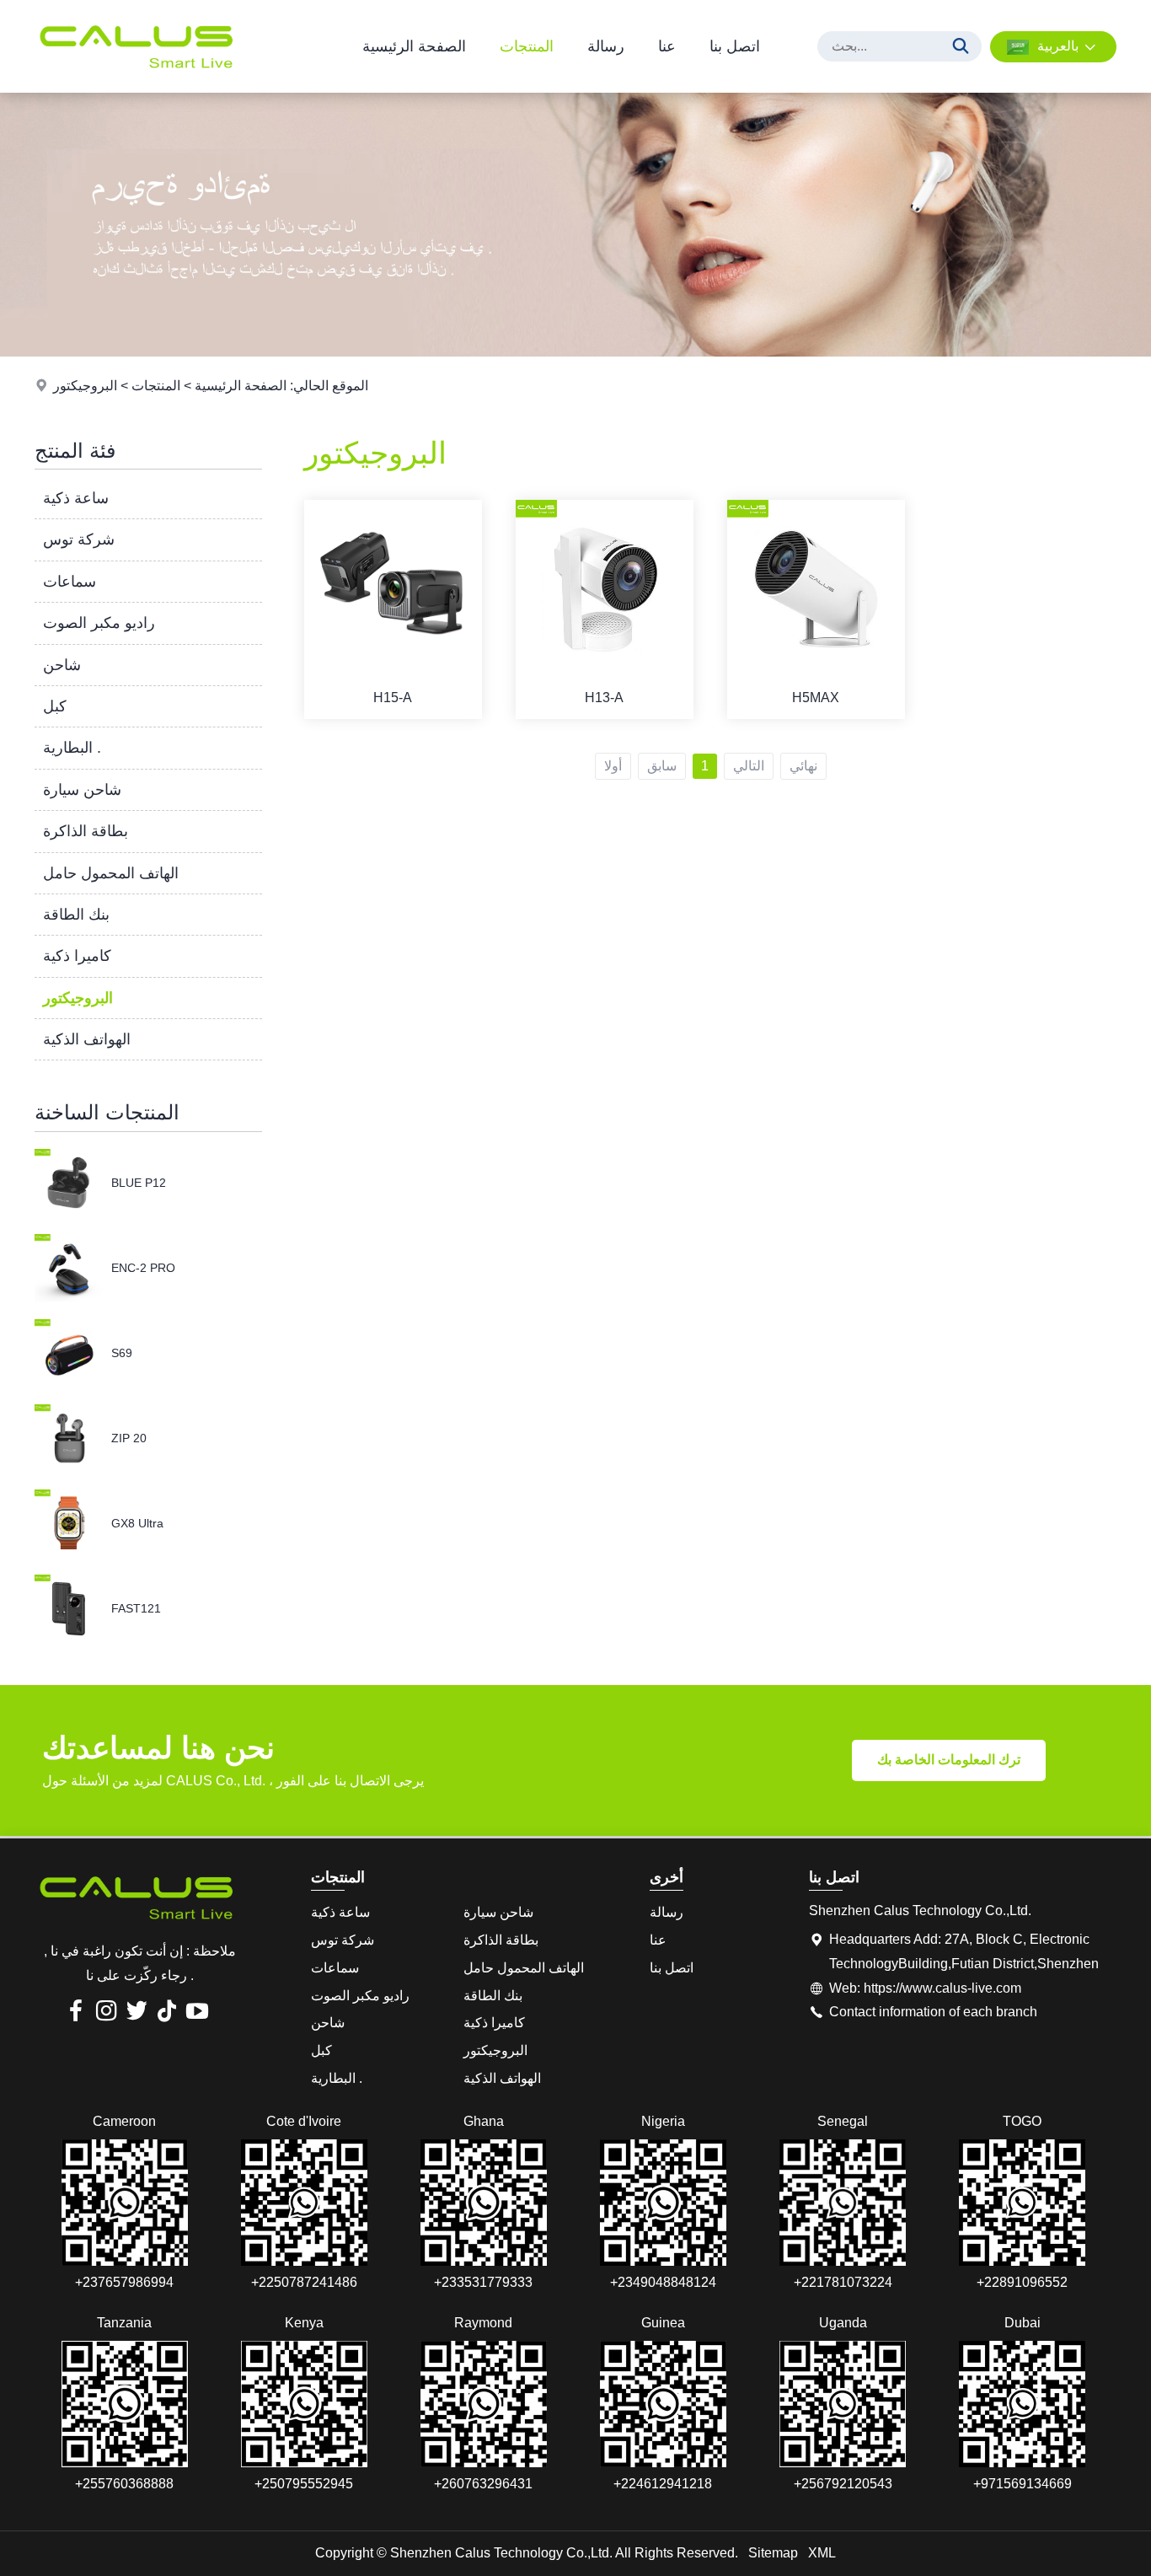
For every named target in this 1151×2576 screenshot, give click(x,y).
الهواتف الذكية (87, 1039)
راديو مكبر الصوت (99, 623)
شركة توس (79, 539)
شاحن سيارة (82, 790)
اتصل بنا (735, 46)
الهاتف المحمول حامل (111, 873)
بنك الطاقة (76, 915)
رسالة (606, 46)
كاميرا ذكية (77, 956)
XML (822, 2553)
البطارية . (72, 748)
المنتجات (527, 46)
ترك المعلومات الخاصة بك (949, 1760)
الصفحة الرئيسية (414, 46)
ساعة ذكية (76, 498)
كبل (55, 706)
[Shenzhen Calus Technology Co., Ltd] (136, 88)
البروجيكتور (85, 386)
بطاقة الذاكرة (86, 831)
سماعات (70, 582)
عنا (667, 46)
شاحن (62, 665)
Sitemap (773, 2553)
